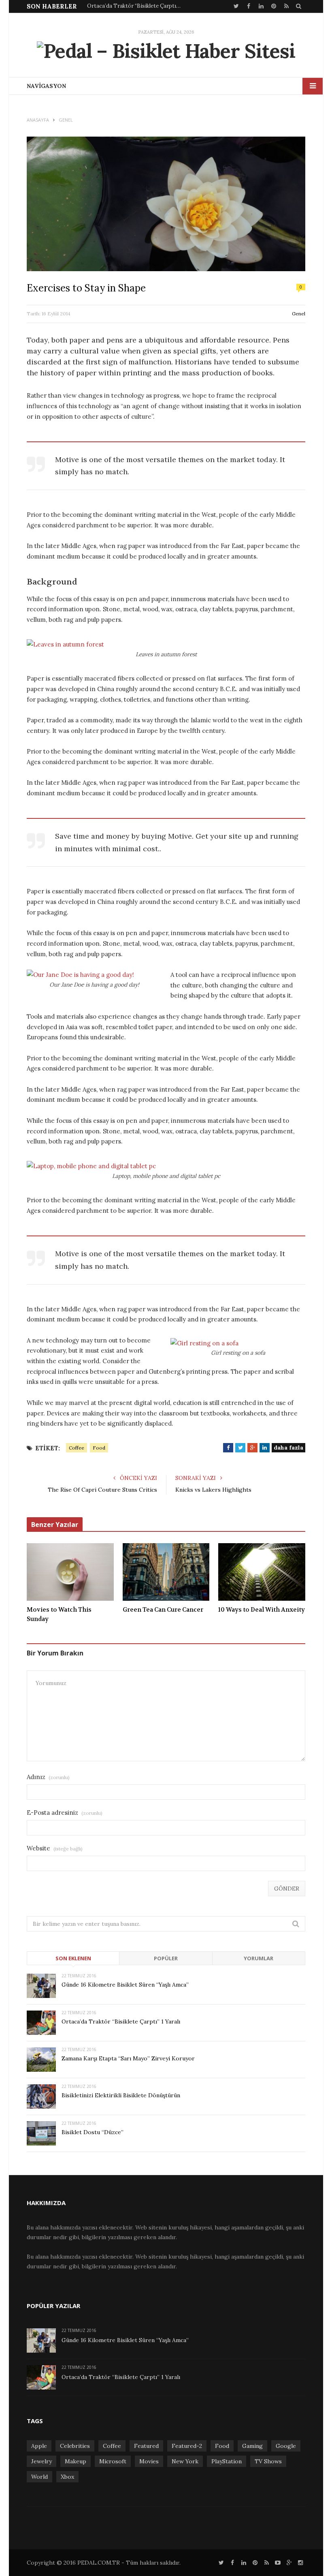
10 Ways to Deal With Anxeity (262, 1610)
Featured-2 (187, 2446)
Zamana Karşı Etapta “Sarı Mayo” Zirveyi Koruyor (128, 2058)
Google (286, 2446)
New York (185, 2461)
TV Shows (268, 2461)
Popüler (166, 1958)
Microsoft (113, 2461)
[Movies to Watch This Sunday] (70, 1572)
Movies (149, 2461)
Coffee (77, 1448)
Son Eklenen (73, 1958)
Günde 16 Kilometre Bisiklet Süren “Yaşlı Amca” (125, 1985)
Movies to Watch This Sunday (59, 1614)
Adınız (48, 1777)
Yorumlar (259, 1958)
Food (99, 1448)
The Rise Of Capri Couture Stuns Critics (102, 1490)
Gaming (252, 2446)
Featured (146, 2446)
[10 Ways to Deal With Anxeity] (262, 1572)
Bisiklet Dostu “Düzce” (93, 2132)
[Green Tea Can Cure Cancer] (166, 1572)
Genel (299, 314)
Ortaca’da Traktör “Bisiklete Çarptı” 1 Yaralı (136, 6)
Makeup (76, 2461)
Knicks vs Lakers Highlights (213, 1490)
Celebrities (75, 2446)
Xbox (67, 2477)
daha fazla (288, 1448)
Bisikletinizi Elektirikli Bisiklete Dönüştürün (121, 2095)
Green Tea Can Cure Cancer (163, 1610)
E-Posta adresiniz (65, 1813)
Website (55, 1848)
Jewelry (41, 2461)
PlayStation (227, 2461)
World (39, 2477)
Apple (39, 2446)
